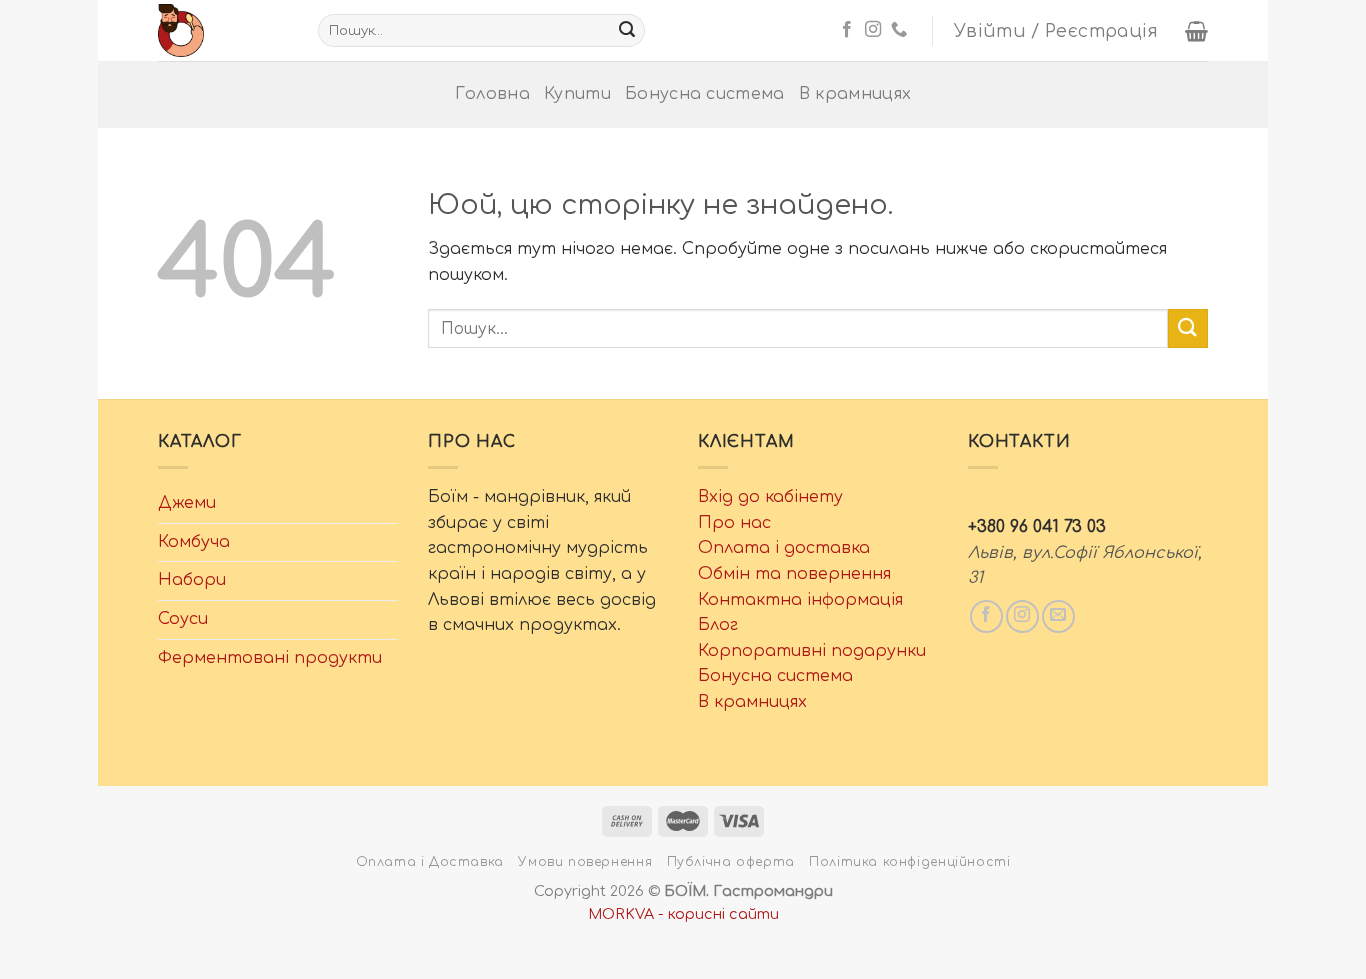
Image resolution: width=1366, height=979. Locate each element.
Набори (192, 580)
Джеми (187, 503)
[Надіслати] (627, 31)
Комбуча (194, 542)
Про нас (734, 523)
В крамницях (855, 94)
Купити (577, 94)
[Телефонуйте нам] (899, 30)
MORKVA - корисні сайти (683, 914)
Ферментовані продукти (270, 658)
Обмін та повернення (794, 574)
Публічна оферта (731, 862)
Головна (492, 94)
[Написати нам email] (1058, 616)
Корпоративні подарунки (812, 651)
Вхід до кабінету (770, 497)
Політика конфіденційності (909, 862)
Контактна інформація (800, 600)
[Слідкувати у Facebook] (847, 30)
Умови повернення (585, 862)
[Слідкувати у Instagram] (873, 30)
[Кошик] (1196, 31)
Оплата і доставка (784, 548)
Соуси (183, 619)
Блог (718, 625)
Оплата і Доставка (430, 862)
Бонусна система (705, 94)
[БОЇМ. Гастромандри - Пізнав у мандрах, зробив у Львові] (223, 30)
